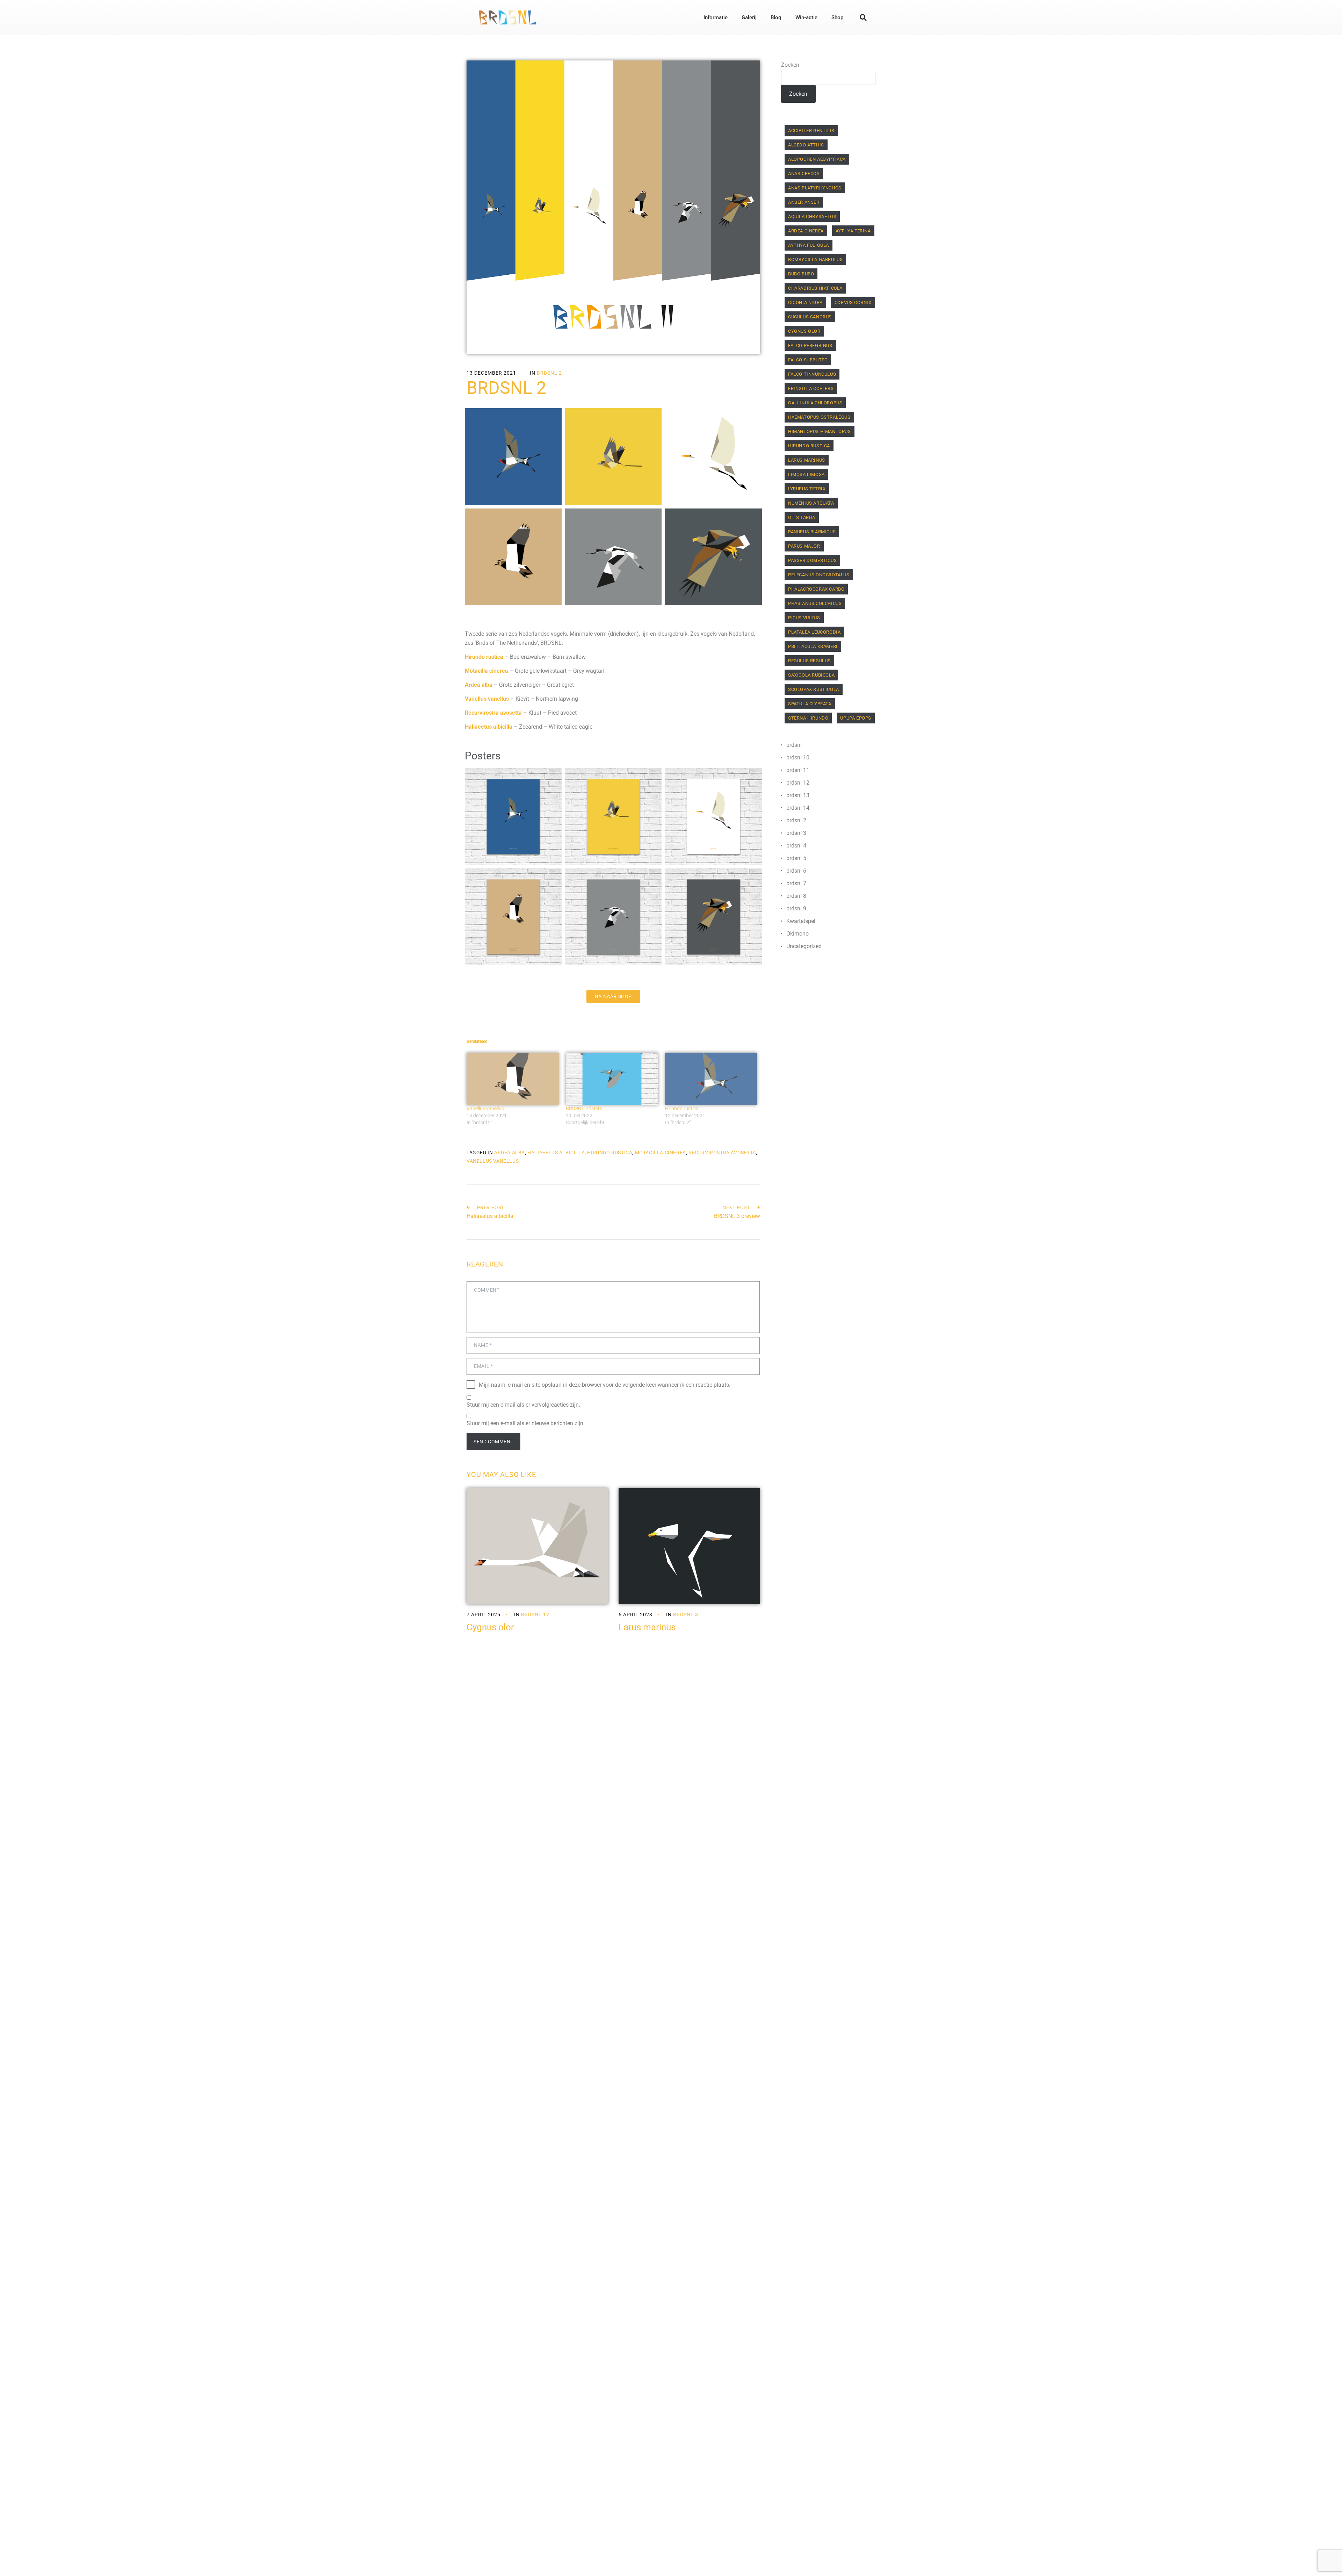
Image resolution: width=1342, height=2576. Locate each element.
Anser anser (804, 202)
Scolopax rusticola (814, 689)
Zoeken (790, 65)
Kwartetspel (801, 921)
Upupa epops (856, 718)
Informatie (716, 17)
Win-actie (806, 17)
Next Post (736, 1207)
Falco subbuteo (808, 360)
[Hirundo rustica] (711, 1079)
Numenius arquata (811, 503)
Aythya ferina (853, 231)
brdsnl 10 (798, 757)
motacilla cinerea (661, 1153)
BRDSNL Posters (584, 1109)
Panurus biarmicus (812, 532)
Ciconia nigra (805, 302)
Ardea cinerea (806, 231)
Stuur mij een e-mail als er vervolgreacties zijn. (523, 1405)
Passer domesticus (812, 560)
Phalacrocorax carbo (816, 589)
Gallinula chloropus (815, 403)
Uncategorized (804, 946)
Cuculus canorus (810, 317)
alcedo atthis (806, 145)
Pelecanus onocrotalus (819, 575)
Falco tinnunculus (812, 374)
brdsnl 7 (796, 883)
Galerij (749, 17)
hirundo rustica (610, 1153)
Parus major (804, 546)
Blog (776, 17)
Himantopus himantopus (820, 431)
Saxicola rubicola (811, 675)
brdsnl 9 (796, 908)
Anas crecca (804, 174)
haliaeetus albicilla (556, 1153)
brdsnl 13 (798, 795)
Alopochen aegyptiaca (817, 159)
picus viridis (804, 618)
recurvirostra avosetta (722, 1153)
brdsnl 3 (796, 833)
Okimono (798, 934)
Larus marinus (647, 1627)
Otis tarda (802, 517)
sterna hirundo (808, 718)
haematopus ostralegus (819, 417)
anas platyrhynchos (815, 188)
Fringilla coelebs (811, 388)
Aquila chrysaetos (812, 217)
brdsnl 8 (686, 1615)
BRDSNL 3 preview (737, 1216)
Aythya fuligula (809, 245)
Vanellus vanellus (485, 1109)
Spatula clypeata (810, 704)
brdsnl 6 (796, 871)
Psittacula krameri (813, 646)
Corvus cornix (853, 302)
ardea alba (510, 1153)
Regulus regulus (809, 661)
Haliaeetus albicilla (490, 1216)
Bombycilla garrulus (815, 259)
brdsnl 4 (796, 846)
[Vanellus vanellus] (513, 1079)
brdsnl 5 (796, 858)
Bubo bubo (801, 274)
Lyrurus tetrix (807, 489)
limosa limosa (806, 474)
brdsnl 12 (535, 1615)
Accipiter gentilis (811, 131)
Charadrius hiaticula (815, 288)
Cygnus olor (490, 1627)
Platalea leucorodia (814, 632)
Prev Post (491, 1207)
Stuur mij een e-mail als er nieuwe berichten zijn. (526, 1423)
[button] (863, 17)
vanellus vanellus (493, 1161)
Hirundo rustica (682, 1109)
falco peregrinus (810, 345)
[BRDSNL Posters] (612, 1079)
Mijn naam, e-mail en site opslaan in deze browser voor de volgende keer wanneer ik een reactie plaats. (605, 1385)
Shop (837, 17)
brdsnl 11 (798, 770)
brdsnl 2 (549, 373)
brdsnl (794, 745)
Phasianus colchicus (815, 603)
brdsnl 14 (798, 808)
